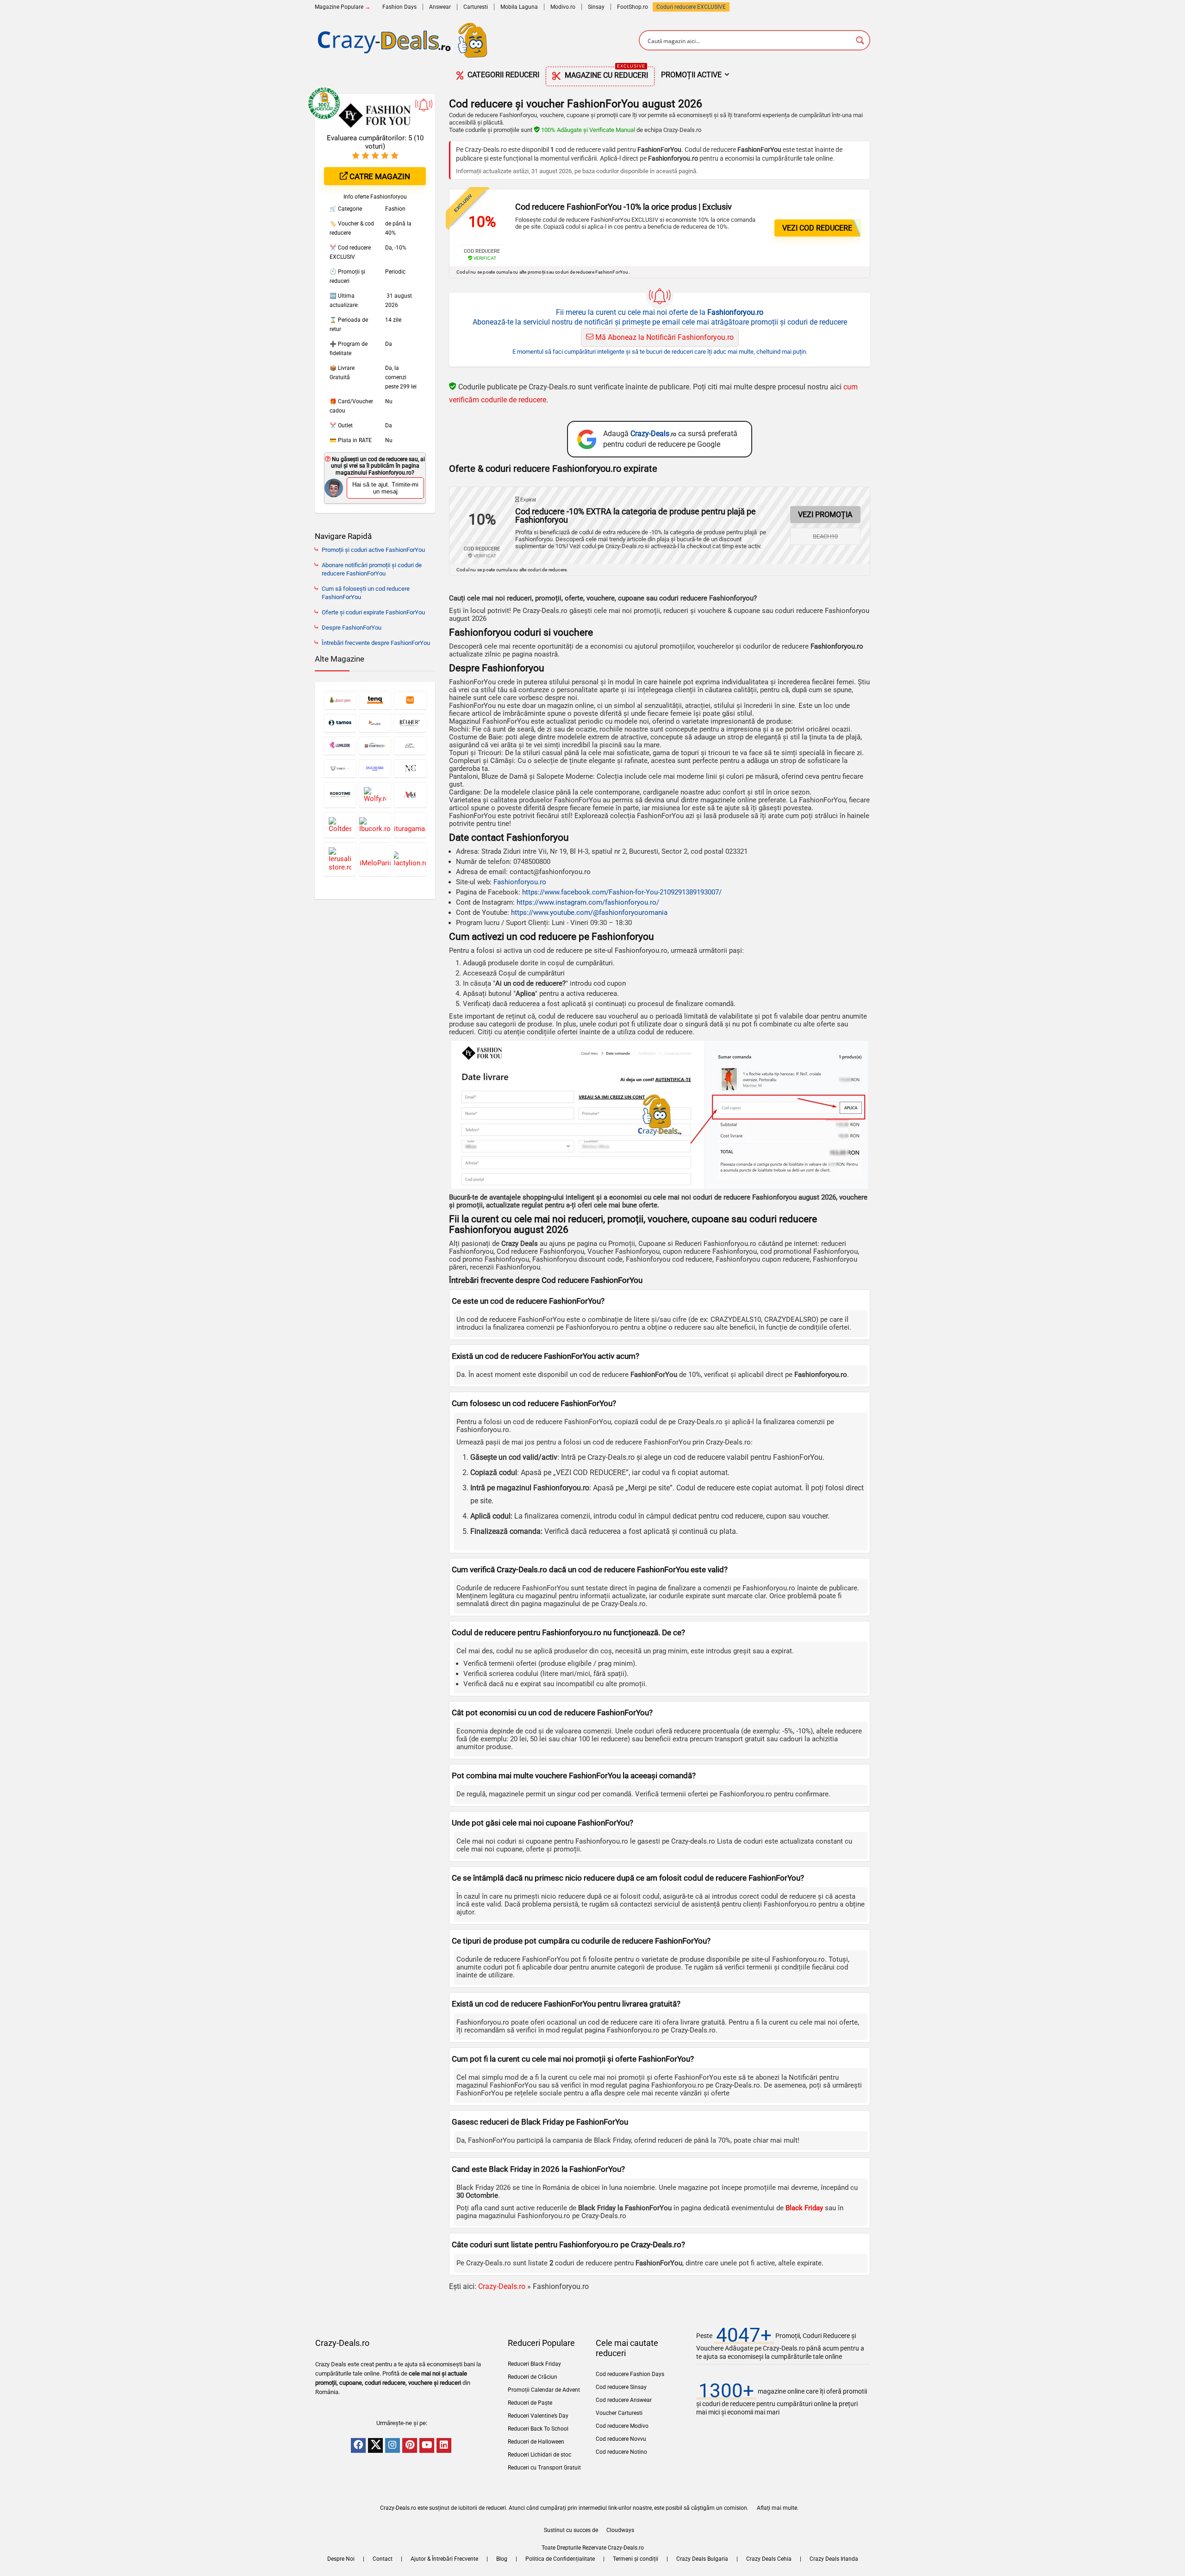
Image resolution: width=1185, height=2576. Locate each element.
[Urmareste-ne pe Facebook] (358, 2445)
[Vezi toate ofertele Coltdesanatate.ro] (340, 825)
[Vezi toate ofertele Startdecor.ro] (375, 746)
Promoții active (691, 75)
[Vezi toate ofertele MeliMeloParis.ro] (375, 859)
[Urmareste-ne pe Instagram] (393, 2445)
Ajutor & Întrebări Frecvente (444, 2559)
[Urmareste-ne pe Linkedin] (444, 2445)
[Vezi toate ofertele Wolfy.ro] (375, 795)
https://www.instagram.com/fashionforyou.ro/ (588, 902)
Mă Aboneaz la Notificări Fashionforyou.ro (664, 337)
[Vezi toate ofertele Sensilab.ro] (375, 723)
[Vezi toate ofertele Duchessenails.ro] (375, 768)
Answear (440, 7)
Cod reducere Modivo (622, 2426)
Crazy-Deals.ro (502, 2286)
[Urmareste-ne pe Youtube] (427, 2445)
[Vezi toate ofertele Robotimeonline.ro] (340, 795)
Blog (502, 2559)
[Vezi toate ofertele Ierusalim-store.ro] (340, 859)
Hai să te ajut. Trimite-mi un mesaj (385, 488)
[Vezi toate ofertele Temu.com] (410, 700)
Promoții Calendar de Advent (544, 2390)
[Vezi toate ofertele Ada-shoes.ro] (410, 795)
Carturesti (476, 7)
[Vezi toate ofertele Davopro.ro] (340, 700)
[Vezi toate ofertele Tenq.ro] (375, 700)
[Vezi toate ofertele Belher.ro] (410, 723)
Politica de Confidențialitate (560, 2559)
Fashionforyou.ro (520, 882)
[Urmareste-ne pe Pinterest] (410, 2445)
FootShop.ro (633, 7)
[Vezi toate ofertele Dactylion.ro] (410, 859)
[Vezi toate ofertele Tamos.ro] (340, 723)
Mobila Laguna (519, 7)
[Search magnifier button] (860, 40)
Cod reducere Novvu (621, 2439)
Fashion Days (399, 7)
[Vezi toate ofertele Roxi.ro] (410, 746)
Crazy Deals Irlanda (834, 2559)
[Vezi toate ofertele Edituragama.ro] (410, 825)
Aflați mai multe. (778, 2508)
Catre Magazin (379, 176)
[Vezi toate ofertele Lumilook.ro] (340, 746)
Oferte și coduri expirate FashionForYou (373, 612)
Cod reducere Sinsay (621, 2387)
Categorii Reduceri (502, 75)
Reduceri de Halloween (536, 2442)
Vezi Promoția (825, 515)
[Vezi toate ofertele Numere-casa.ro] (410, 768)
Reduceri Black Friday (534, 2364)
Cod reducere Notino (621, 2452)
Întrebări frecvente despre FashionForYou (376, 643)
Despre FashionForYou (352, 628)
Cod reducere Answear (624, 2400)
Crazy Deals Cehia (769, 2559)
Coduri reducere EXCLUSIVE (691, 7)
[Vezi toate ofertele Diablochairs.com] (340, 768)
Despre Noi (341, 2559)
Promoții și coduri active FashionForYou (373, 550)
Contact (383, 2559)
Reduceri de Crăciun (533, 2377)
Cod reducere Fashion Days (630, 2374)
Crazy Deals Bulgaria (702, 2559)
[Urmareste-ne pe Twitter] (375, 2445)
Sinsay (596, 7)
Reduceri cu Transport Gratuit (544, 2468)
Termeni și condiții (636, 2559)
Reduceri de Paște (530, 2403)
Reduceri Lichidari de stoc (539, 2455)
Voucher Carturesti (619, 2413)
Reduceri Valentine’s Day (538, 2416)
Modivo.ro (563, 7)
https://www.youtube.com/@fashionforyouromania (589, 913)
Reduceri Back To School (538, 2429)
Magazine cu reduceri (605, 73)
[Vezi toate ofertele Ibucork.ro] (375, 825)
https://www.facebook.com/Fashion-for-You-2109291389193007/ (622, 892)
